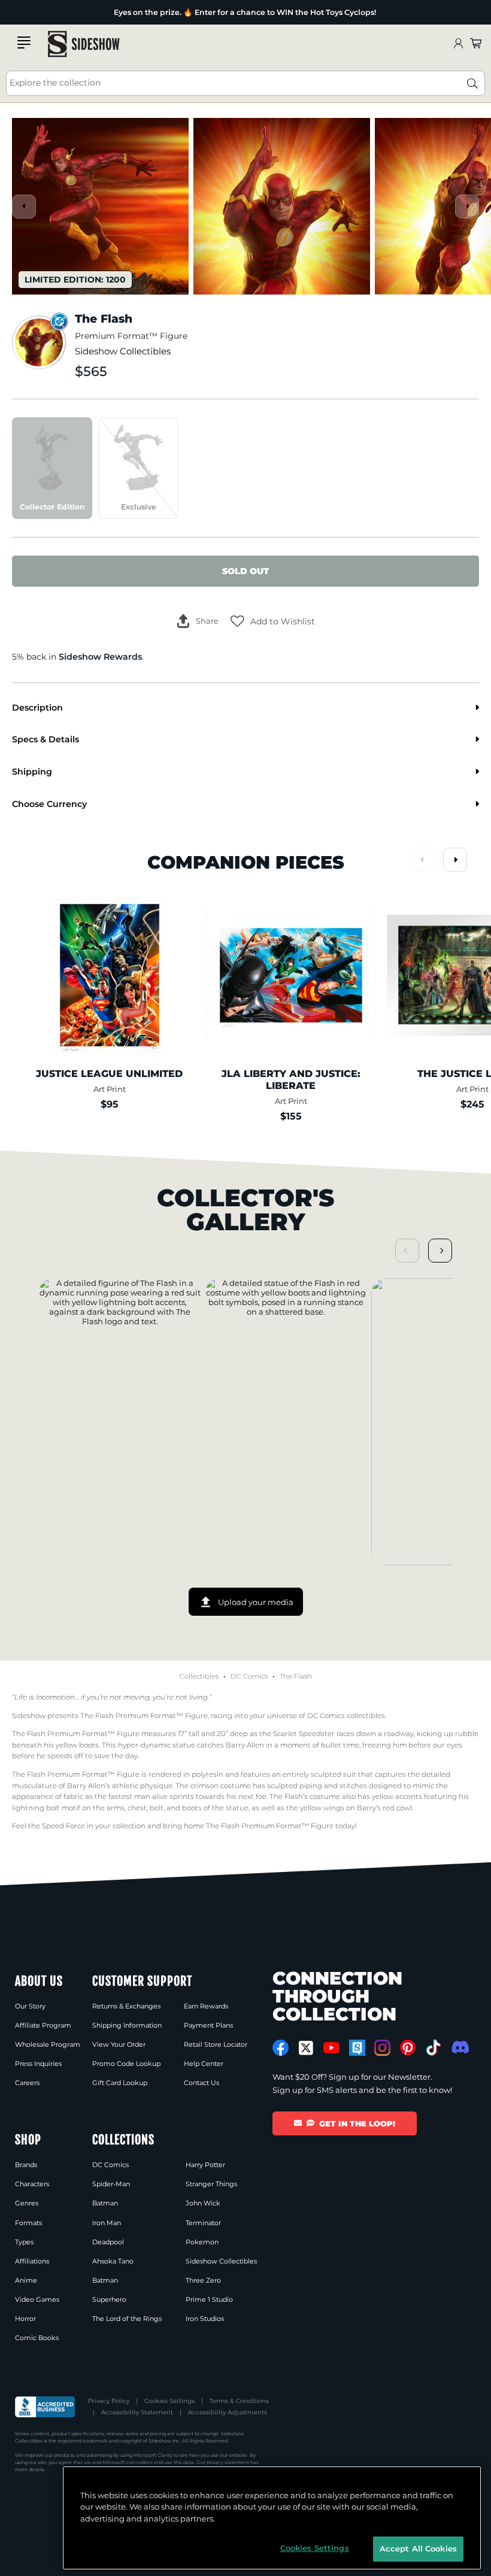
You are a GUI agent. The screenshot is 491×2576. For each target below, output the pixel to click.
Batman (105, 2203)
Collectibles (199, 1676)
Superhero (109, 2299)
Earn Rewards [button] (206, 2006)
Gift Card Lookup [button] (120, 2083)
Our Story (30, 2006)
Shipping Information (127, 2025)
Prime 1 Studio (209, 2299)
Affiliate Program (43, 2025)
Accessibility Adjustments (228, 2412)
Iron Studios (205, 2319)
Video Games (37, 2299)
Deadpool (108, 2242)
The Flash (296, 1676)
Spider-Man (111, 2184)
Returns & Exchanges (126, 2006)
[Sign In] (458, 44)
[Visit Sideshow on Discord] (459, 2047)
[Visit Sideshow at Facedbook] (281, 2048)
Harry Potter (205, 2165)
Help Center (204, 2064)
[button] (273, 621)
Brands (26, 2165)
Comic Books (37, 2338)
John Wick (203, 2203)
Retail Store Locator (216, 2044)
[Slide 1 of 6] (100, 206)
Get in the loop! (357, 2123)
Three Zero (203, 2280)
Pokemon (202, 2242)
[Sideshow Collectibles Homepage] (84, 44)
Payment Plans (208, 2025)
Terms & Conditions (239, 2401)
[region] (272, 2518)
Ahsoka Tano (113, 2261)
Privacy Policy (109, 2401)
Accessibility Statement (137, 2412)
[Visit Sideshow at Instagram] (382, 2048)
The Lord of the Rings (127, 2319)
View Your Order (119, 2044)
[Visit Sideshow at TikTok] (433, 2048)
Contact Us (201, 2083)
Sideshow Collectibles (123, 351)
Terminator (203, 2223)
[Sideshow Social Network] (357, 2048)
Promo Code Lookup (126, 2064)
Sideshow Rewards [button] (100, 657)
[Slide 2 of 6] (282, 206)
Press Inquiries (38, 2064)
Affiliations (32, 2261)
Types (24, 2242)
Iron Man (107, 2223)
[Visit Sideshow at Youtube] (331, 2048)
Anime (26, 2280)
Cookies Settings (169, 2401)
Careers (27, 2083)
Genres (27, 2203)
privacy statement (228, 2462)
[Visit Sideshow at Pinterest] (408, 2048)
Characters (32, 2184)
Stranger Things (211, 2184)
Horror (25, 2319)
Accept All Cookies (418, 2548)
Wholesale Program (48, 2044)
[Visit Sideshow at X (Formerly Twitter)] (306, 2048)
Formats (28, 2223)
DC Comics (249, 1676)
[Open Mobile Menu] (24, 43)
